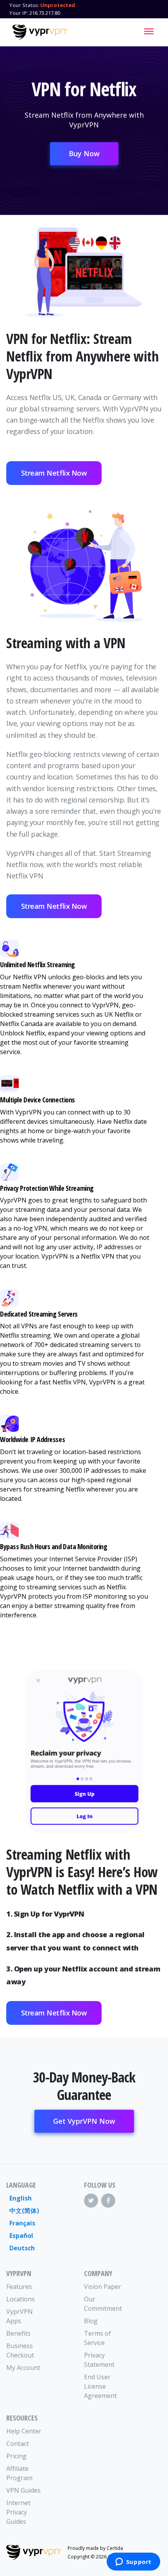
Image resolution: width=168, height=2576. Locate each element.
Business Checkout (20, 2350)
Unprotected (58, 5)
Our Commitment (103, 2304)
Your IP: (19, 13)
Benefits (18, 2333)
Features (19, 2287)
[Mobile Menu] (149, 31)
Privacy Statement (99, 2360)
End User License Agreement (100, 2386)
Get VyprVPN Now (84, 2121)
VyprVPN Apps (20, 2316)
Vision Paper (103, 2287)
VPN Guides (23, 2490)
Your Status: (24, 5)
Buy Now (84, 153)
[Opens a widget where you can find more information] (133, 2562)
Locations (21, 2299)
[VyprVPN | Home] (40, 32)
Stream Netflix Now (54, 473)
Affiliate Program (19, 2473)
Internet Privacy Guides (18, 2512)
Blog (91, 2321)
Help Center (24, 2431)
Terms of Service (97, 2338)
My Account (23, 2368)
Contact (18, 2444)
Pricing (16, 2456)
